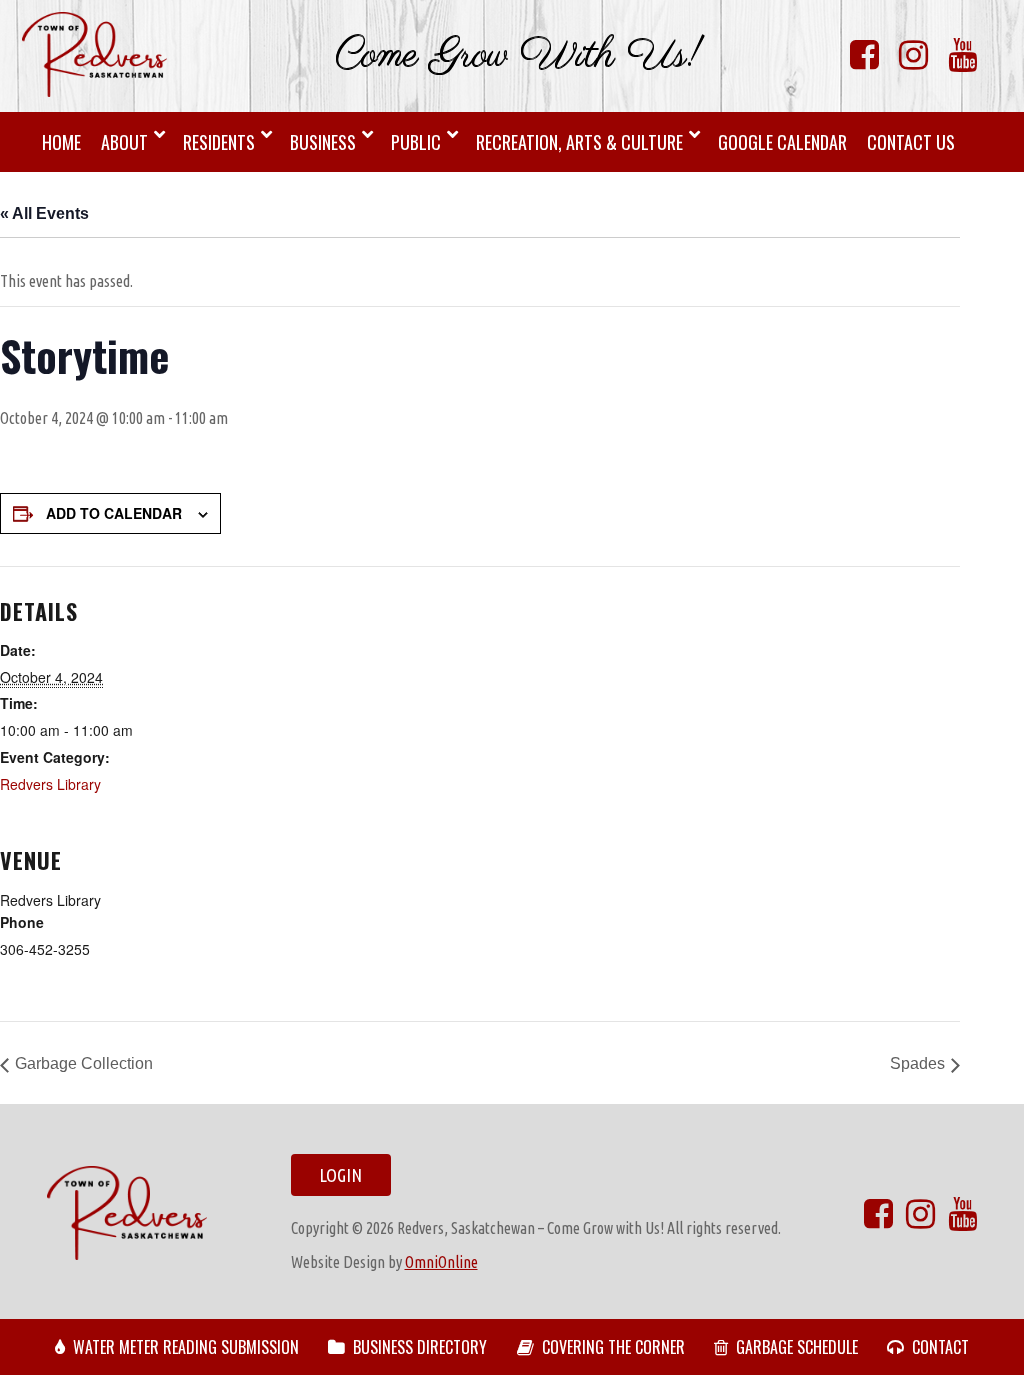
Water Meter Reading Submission (186, 1347)
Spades (917, 1063)
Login (340, 1175)
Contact (940, 1347)
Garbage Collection (84, 1063)
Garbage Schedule (797, 1347)
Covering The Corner (613, 1347)
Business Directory (420, 1347)
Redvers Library (50, 784)
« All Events (44, 213)
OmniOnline (441, 1262)
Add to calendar (114, 513)
